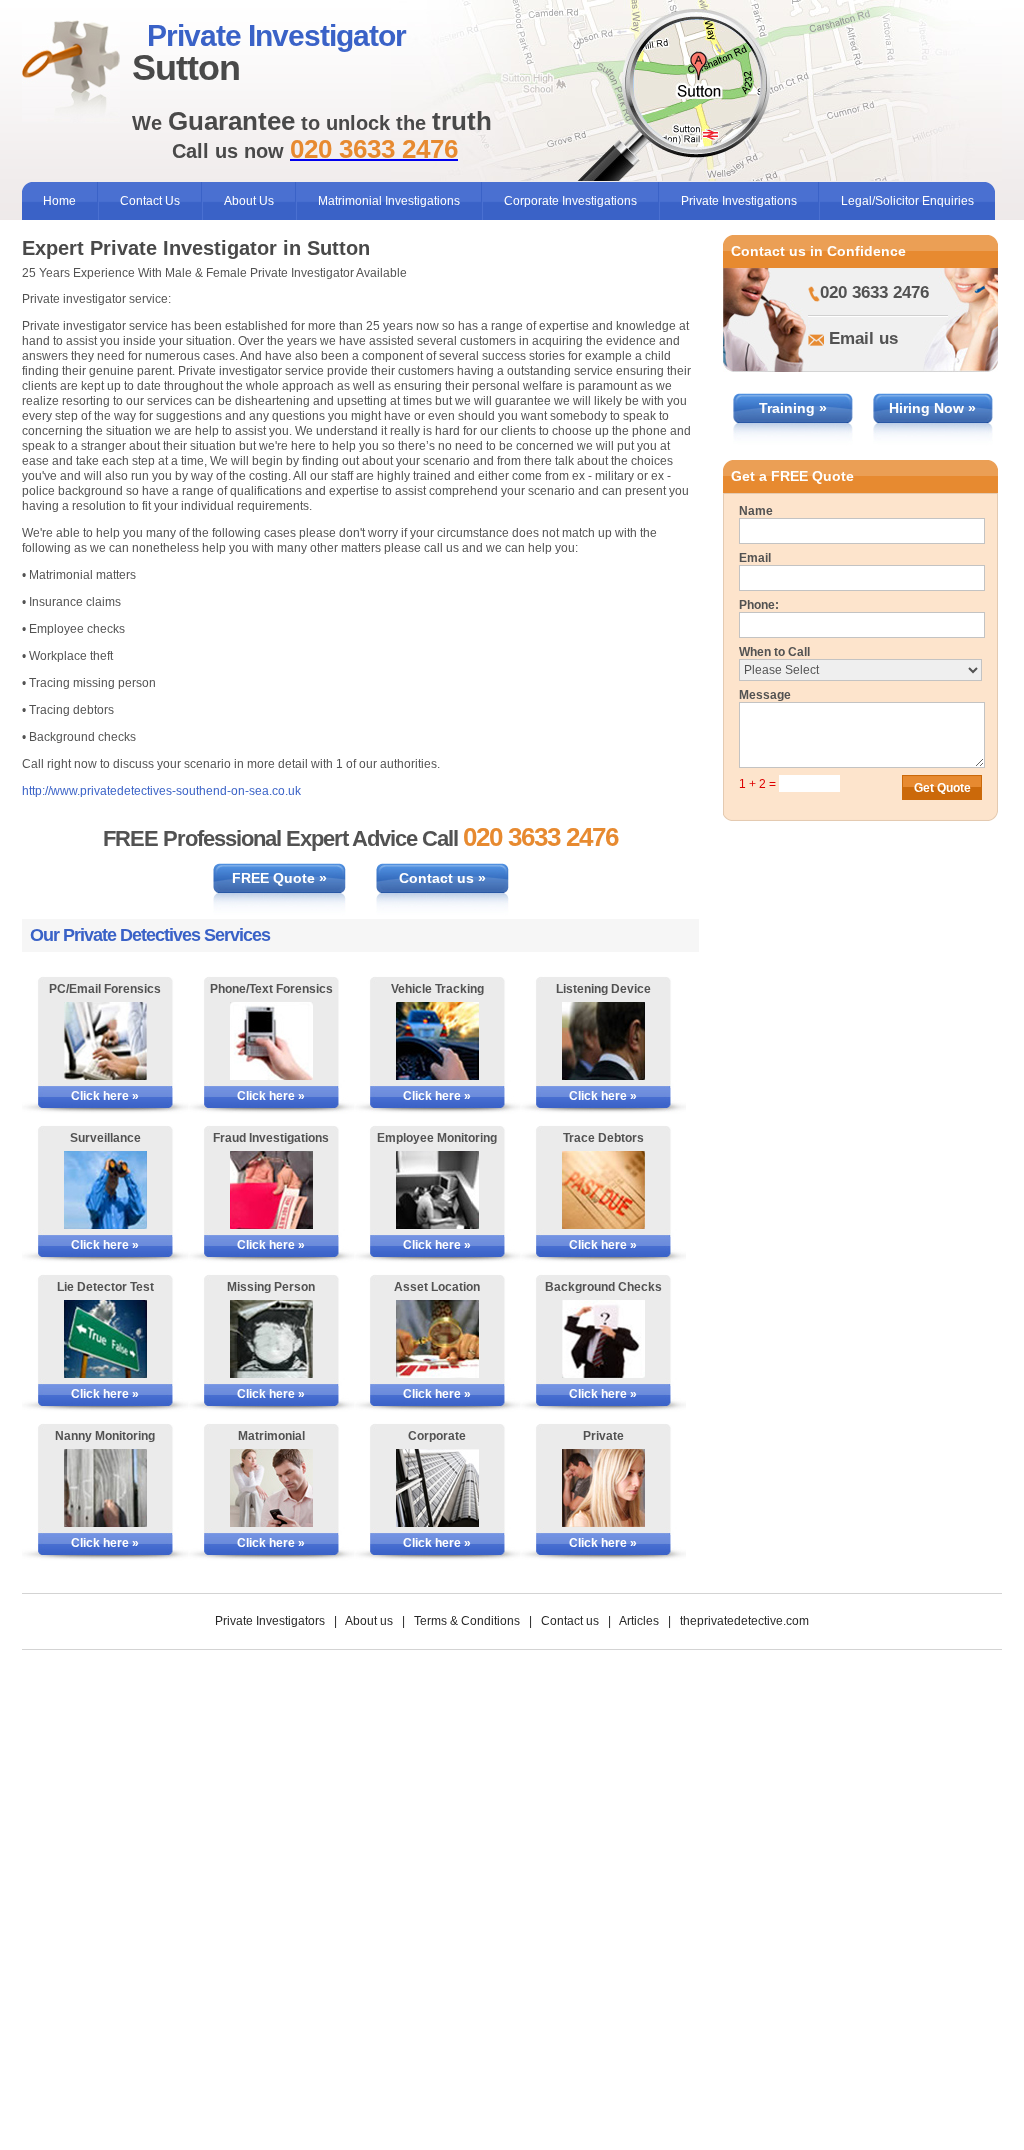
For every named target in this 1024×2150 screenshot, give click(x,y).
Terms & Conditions (467, 1621)
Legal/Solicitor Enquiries (907, 201)
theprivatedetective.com (744, 1621)
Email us (863, 338)
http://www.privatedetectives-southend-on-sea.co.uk (161, 791)
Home (59, 201)
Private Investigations (739, 201)
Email (755, 558)
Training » (793, 408)
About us (369, 1621)
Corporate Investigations (570, 201)
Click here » (105, 1096)
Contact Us (150, 201)
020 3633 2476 (874, 292)
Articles (639, 1621)
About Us (249, 201)
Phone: (759, 605)
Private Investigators (270, 1621)
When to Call (774, 652)
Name (756, 511)
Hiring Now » (932, 408)
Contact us (570, 1621)
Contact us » (442, 878)
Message (765, 695)
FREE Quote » (279, 878)
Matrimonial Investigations (389, 201)
